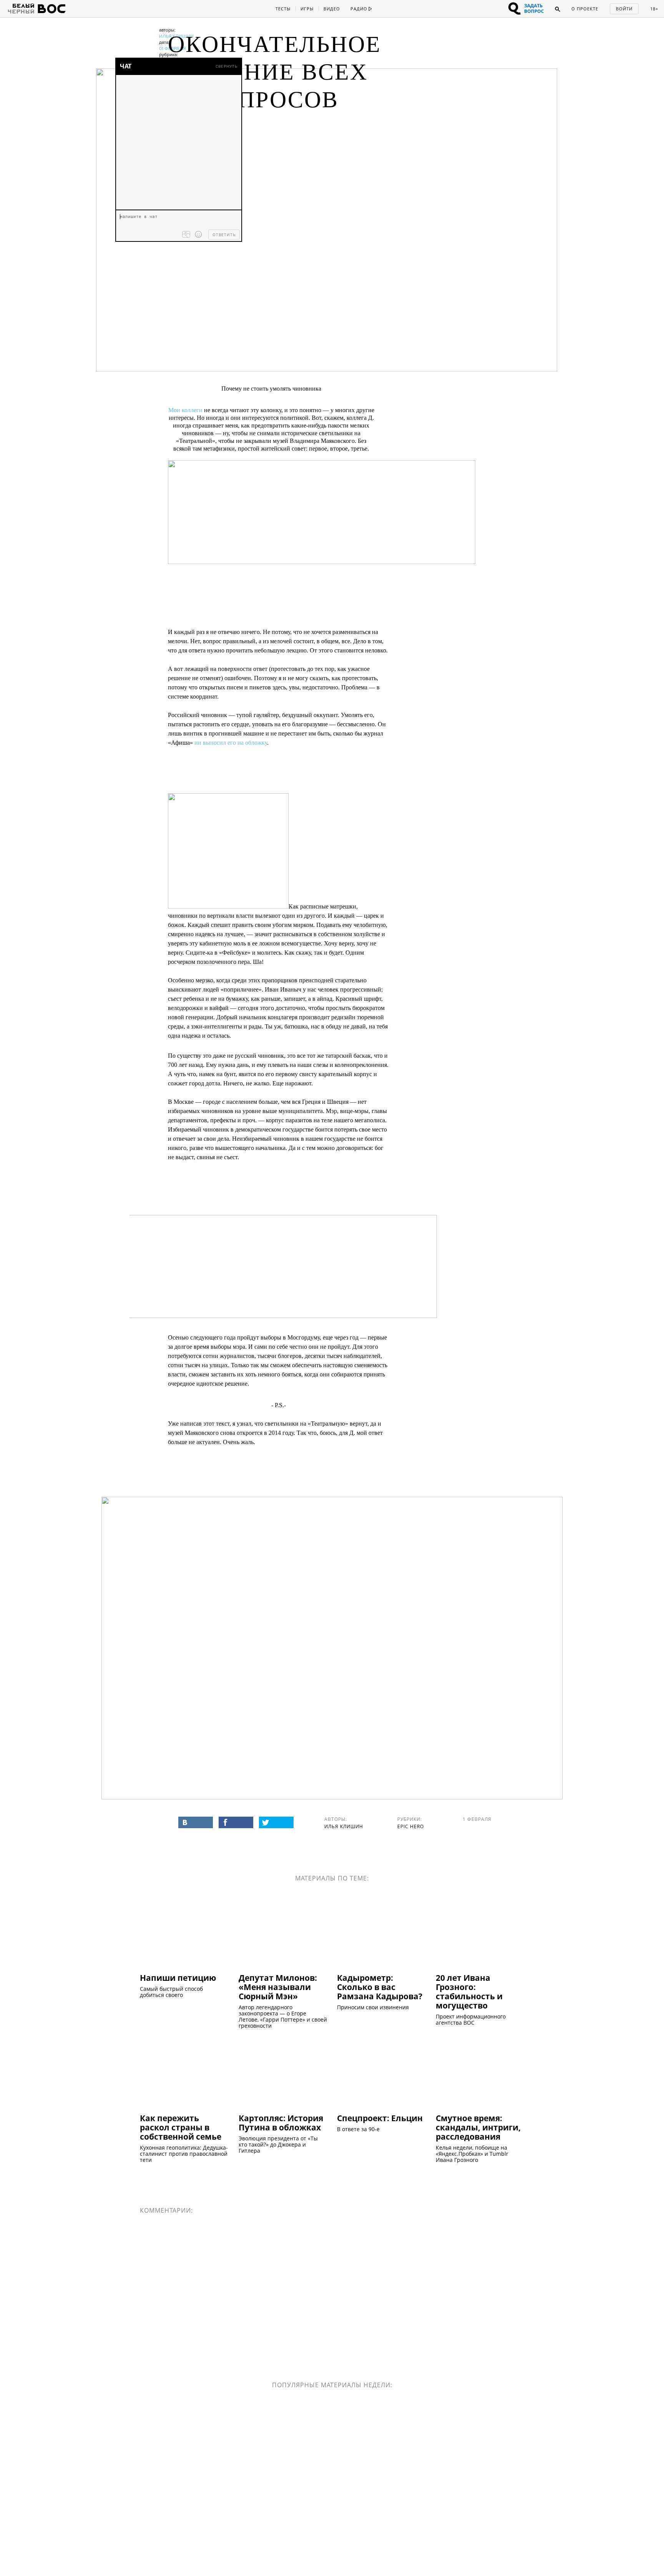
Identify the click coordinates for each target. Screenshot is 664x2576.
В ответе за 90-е (358, 2129)
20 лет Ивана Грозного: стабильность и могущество (469, 1991)
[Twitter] (276, 1822)
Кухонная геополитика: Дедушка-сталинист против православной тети (184, 2154)
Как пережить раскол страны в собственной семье (181, 2127)
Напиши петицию (178, 1977)
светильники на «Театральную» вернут (316, 1424)
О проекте (585, 9)
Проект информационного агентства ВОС (471, 2020)
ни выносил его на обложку (231, 743)
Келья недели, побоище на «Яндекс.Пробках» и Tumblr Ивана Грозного (472, 2154)
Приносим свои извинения (373, 2007)
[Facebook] (236, 1822)
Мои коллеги (185, 410)
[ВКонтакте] (196, 1822)
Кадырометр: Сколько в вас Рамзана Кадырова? (380, 1987)
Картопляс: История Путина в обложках (281, 2122)
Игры (307, 9)
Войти (624, 9)
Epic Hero (411, 1826)
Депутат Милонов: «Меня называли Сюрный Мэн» (278, 1987)
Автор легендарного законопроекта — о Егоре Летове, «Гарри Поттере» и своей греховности (283, 2017)
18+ (654, 9)
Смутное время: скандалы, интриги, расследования (478, 2127)
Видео (332, 9)
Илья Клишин (344, 1826)
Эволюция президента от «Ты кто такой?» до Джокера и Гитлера (278, 2145)
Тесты (283, 9)
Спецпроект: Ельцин (380, 2118)
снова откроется (241, 1433)
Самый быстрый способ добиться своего (171, 1992)
